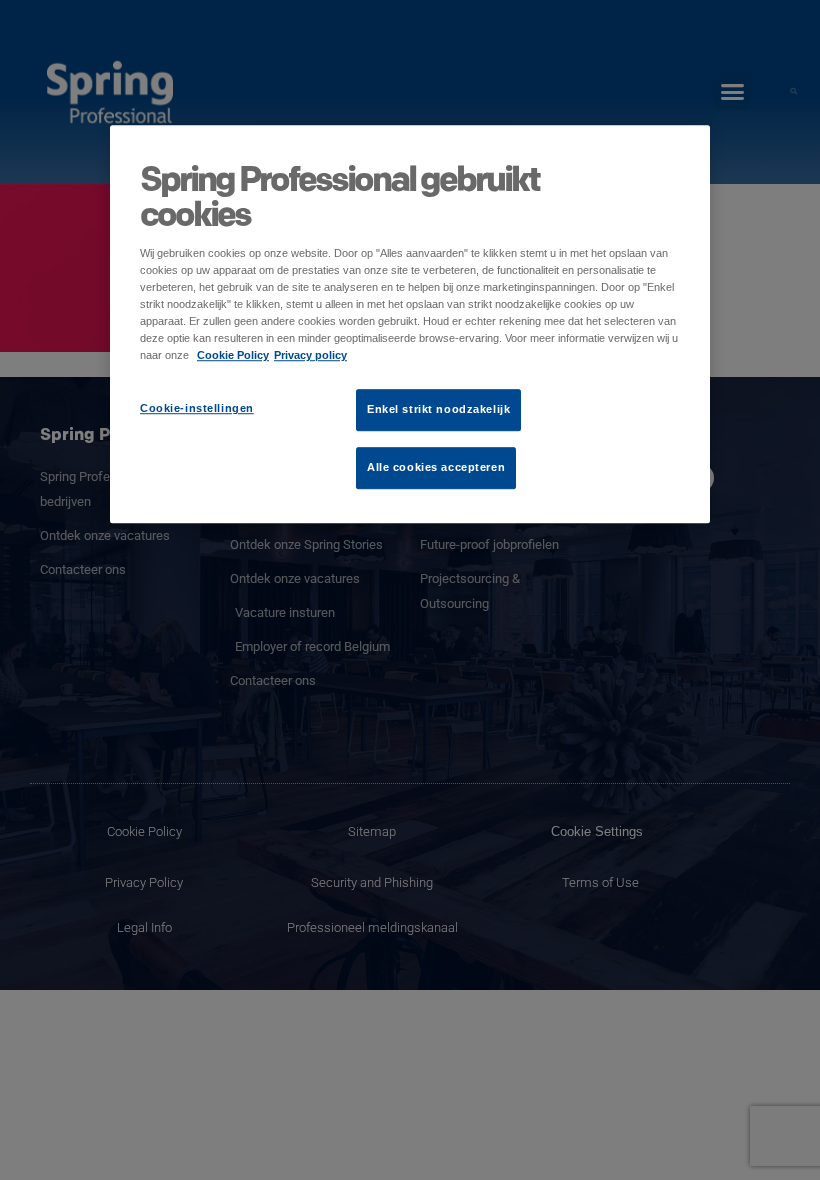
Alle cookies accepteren (436, 468)
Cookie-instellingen (197, 409)
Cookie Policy (233, 356)
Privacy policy (310, 356)
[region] (410, 324)
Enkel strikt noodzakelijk (438, 410)
